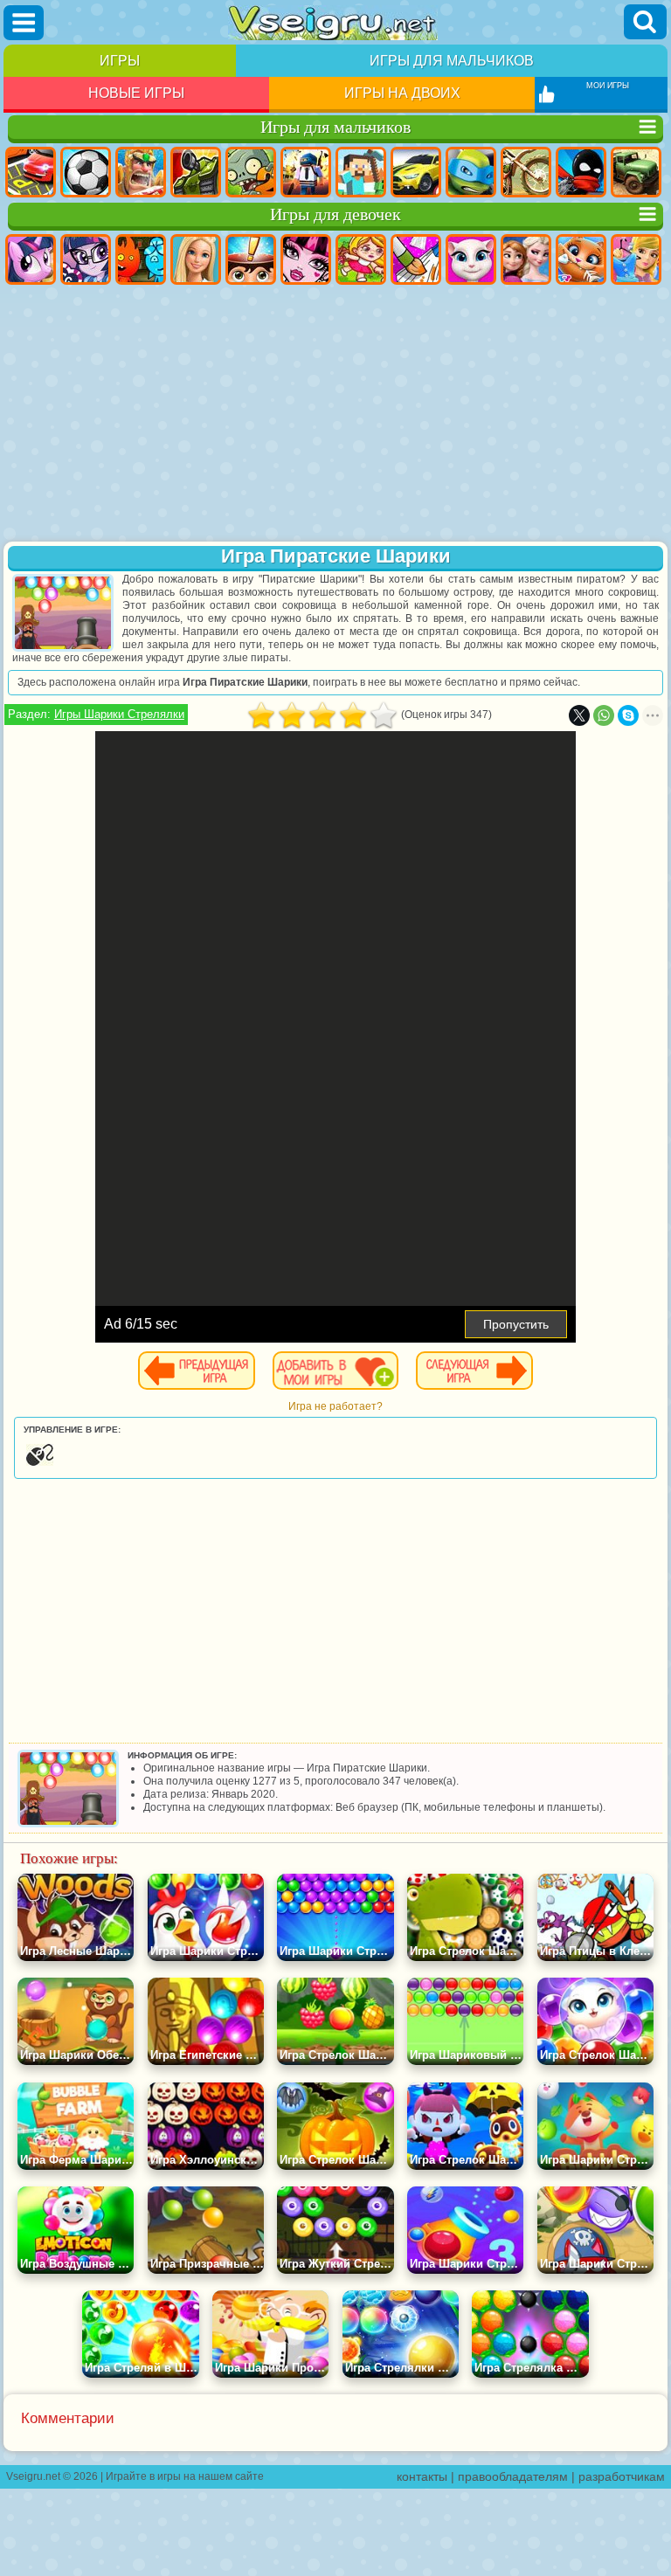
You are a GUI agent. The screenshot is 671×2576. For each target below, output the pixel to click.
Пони (31, 259)
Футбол (86, 172)
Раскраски (416, 259)
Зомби (251, 172)
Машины (416, 172)
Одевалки (636, 259)
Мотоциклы (526, 172)
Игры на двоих (402, 93)
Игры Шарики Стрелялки (119, 714)
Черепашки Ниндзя (471, 172)
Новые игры (136, 93)
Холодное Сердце (526, 259)
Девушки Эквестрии (86, 259)
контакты (422, 2476)
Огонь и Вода (141, 259)
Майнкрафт (361, 172)
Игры (120, 61)
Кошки (581, 259)
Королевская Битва (306, 172)
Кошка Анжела (471, 259)
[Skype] (628, 715)
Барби (196, 259)
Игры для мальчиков (452, 61)
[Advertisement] (335, 415)
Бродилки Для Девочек (361, 259)
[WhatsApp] (604, 715)
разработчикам (622, 2476)
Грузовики (636, 172)
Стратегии (141, 172)
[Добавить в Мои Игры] (335, 1371)
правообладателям (513, 2476)
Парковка (31, 172)
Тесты (251, 259)
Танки (196, 172)
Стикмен (581, 172)
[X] (579, 715)
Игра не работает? (335, 1406)
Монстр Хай (306, 259)
